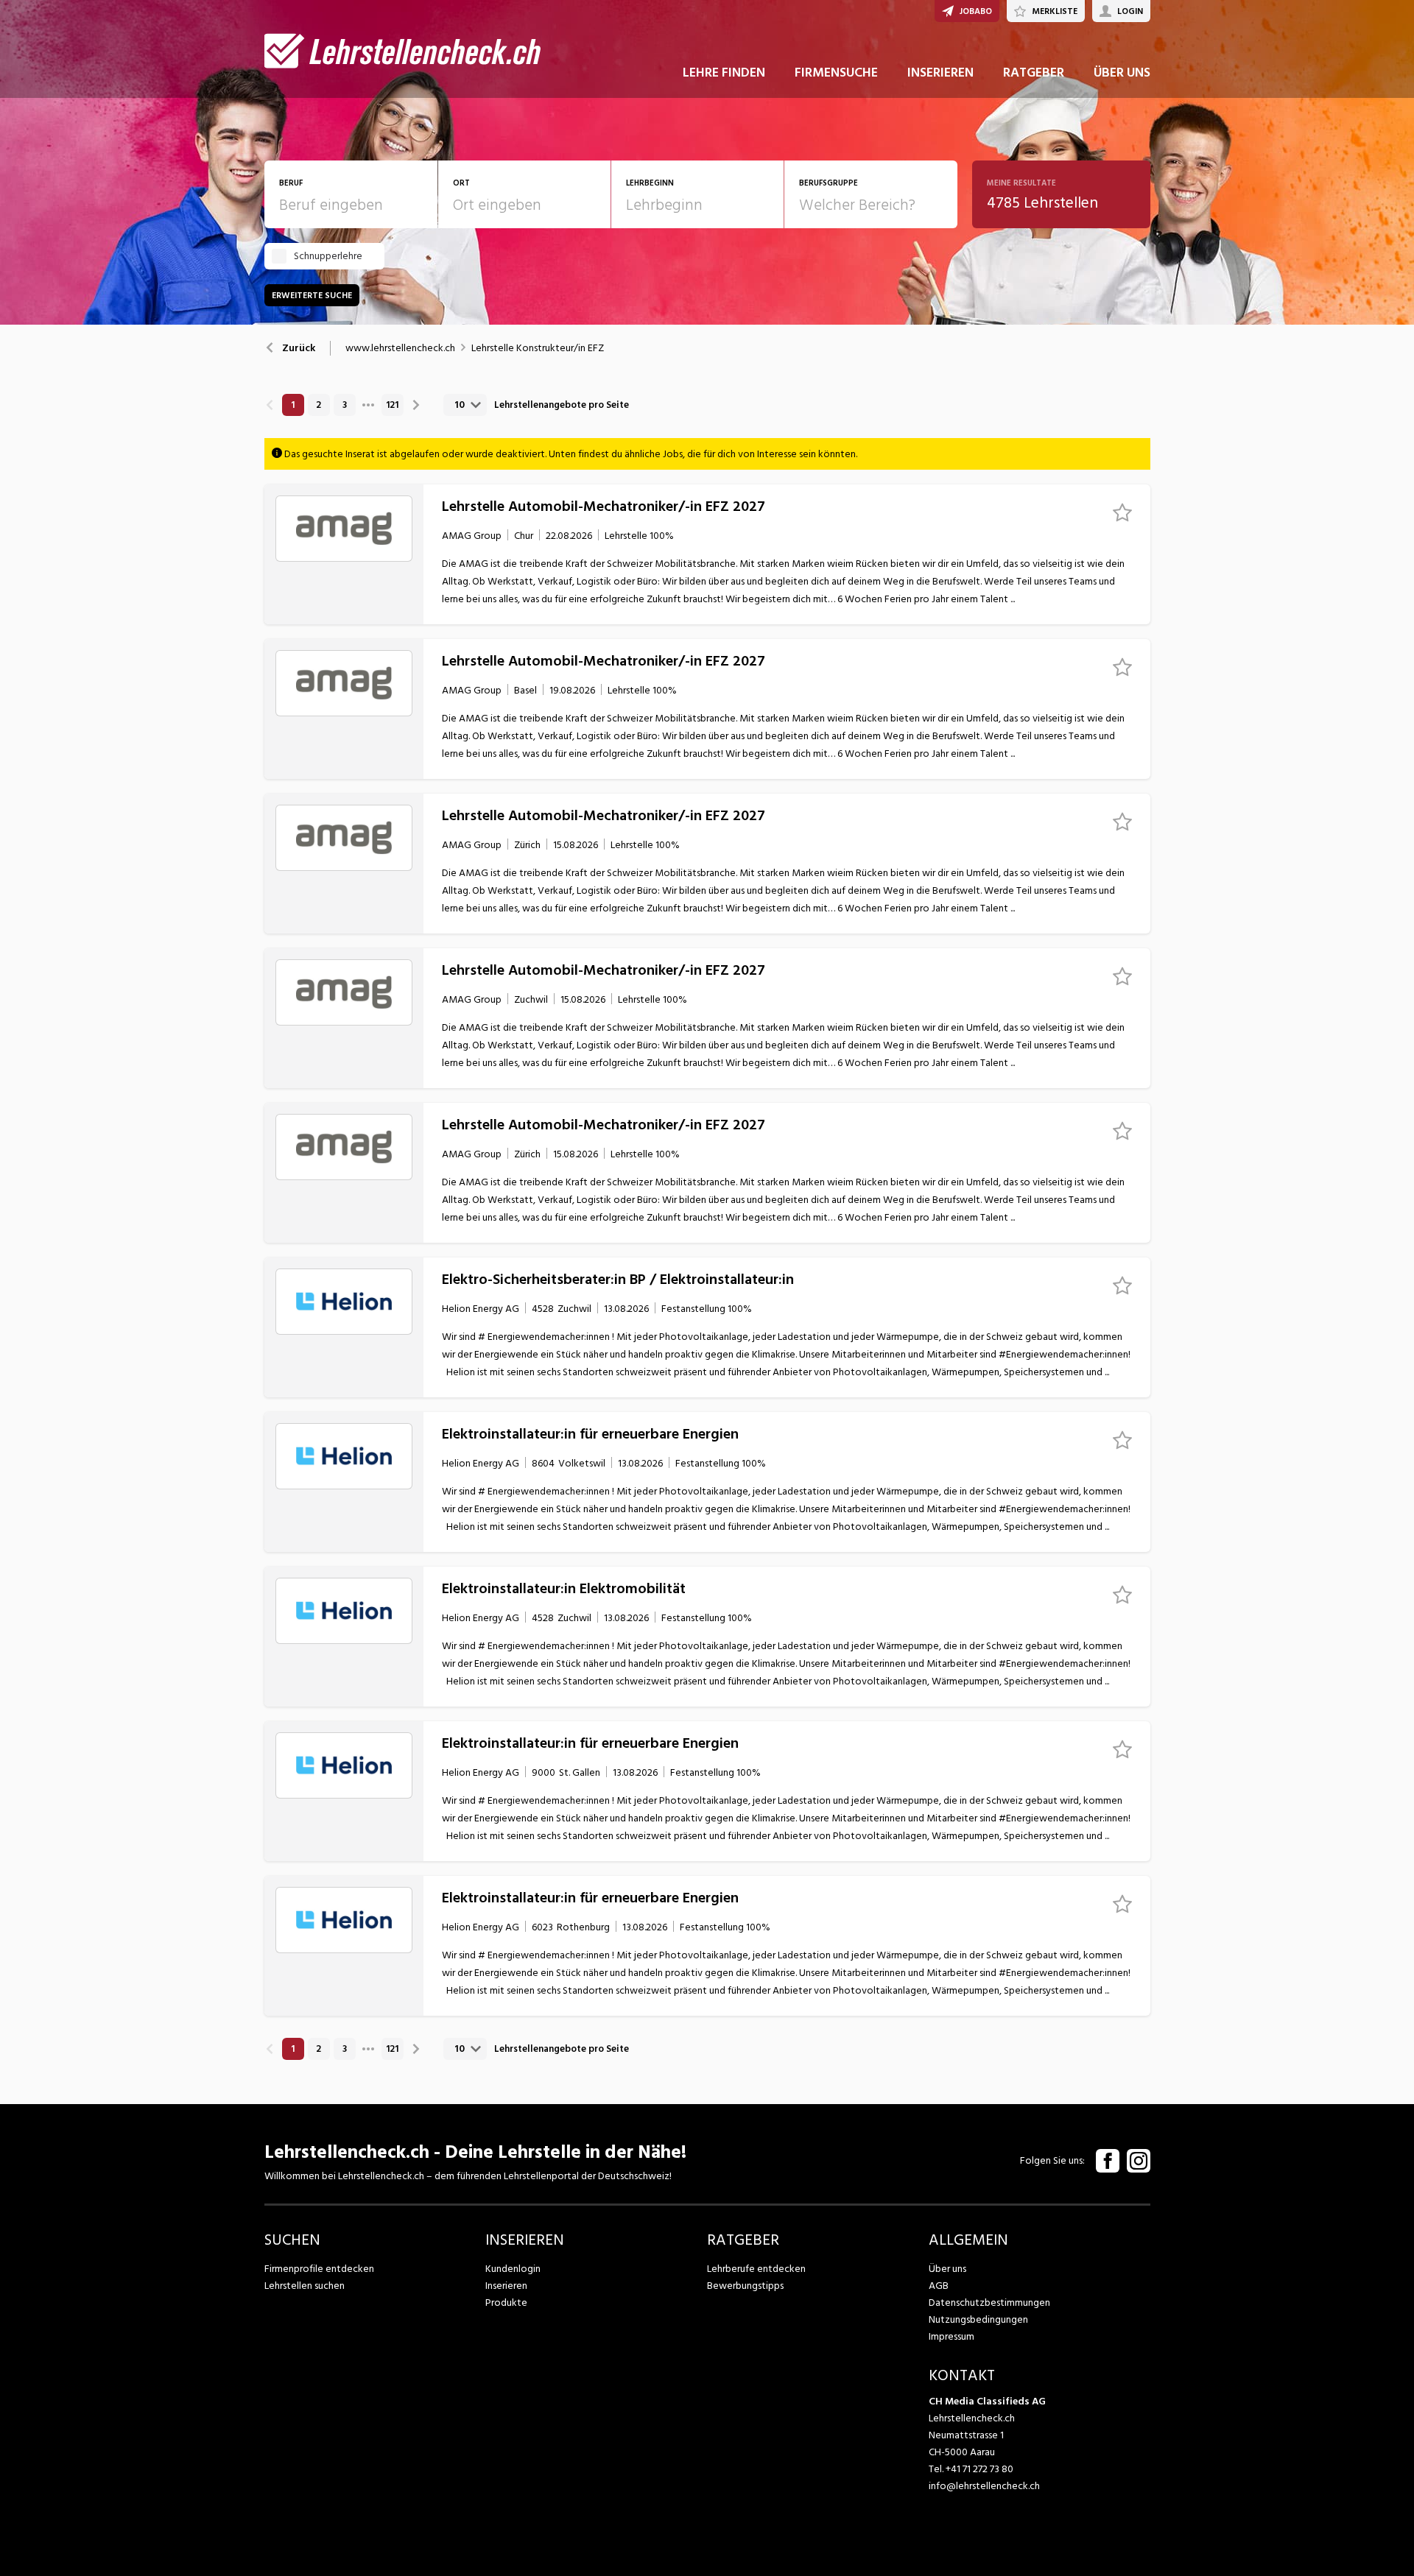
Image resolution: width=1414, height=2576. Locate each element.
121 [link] (392, 405)
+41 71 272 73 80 (979, 2469)
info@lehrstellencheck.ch (984, 2486)
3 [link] (345, 405)
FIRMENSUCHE (836, 73)
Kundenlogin (513, 2269)
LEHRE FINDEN (724, 73)
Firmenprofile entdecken (319, 2269)
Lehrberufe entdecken (756, 2269)
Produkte (506, 2302)
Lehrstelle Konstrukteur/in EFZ (538, 348)
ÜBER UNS (1122, 73)
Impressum (952, 2336)
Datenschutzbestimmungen (989, 2302)
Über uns (947, 2269)
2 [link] (319, 405)
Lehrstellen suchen (305, 2286)
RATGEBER (1034, 73)
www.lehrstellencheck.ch (400, 348)
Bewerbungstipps (745, 2286)
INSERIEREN (940, 73)
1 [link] (293, 405)
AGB (939, 2286)
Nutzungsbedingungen (978, 2319)
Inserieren (506, 2286)
